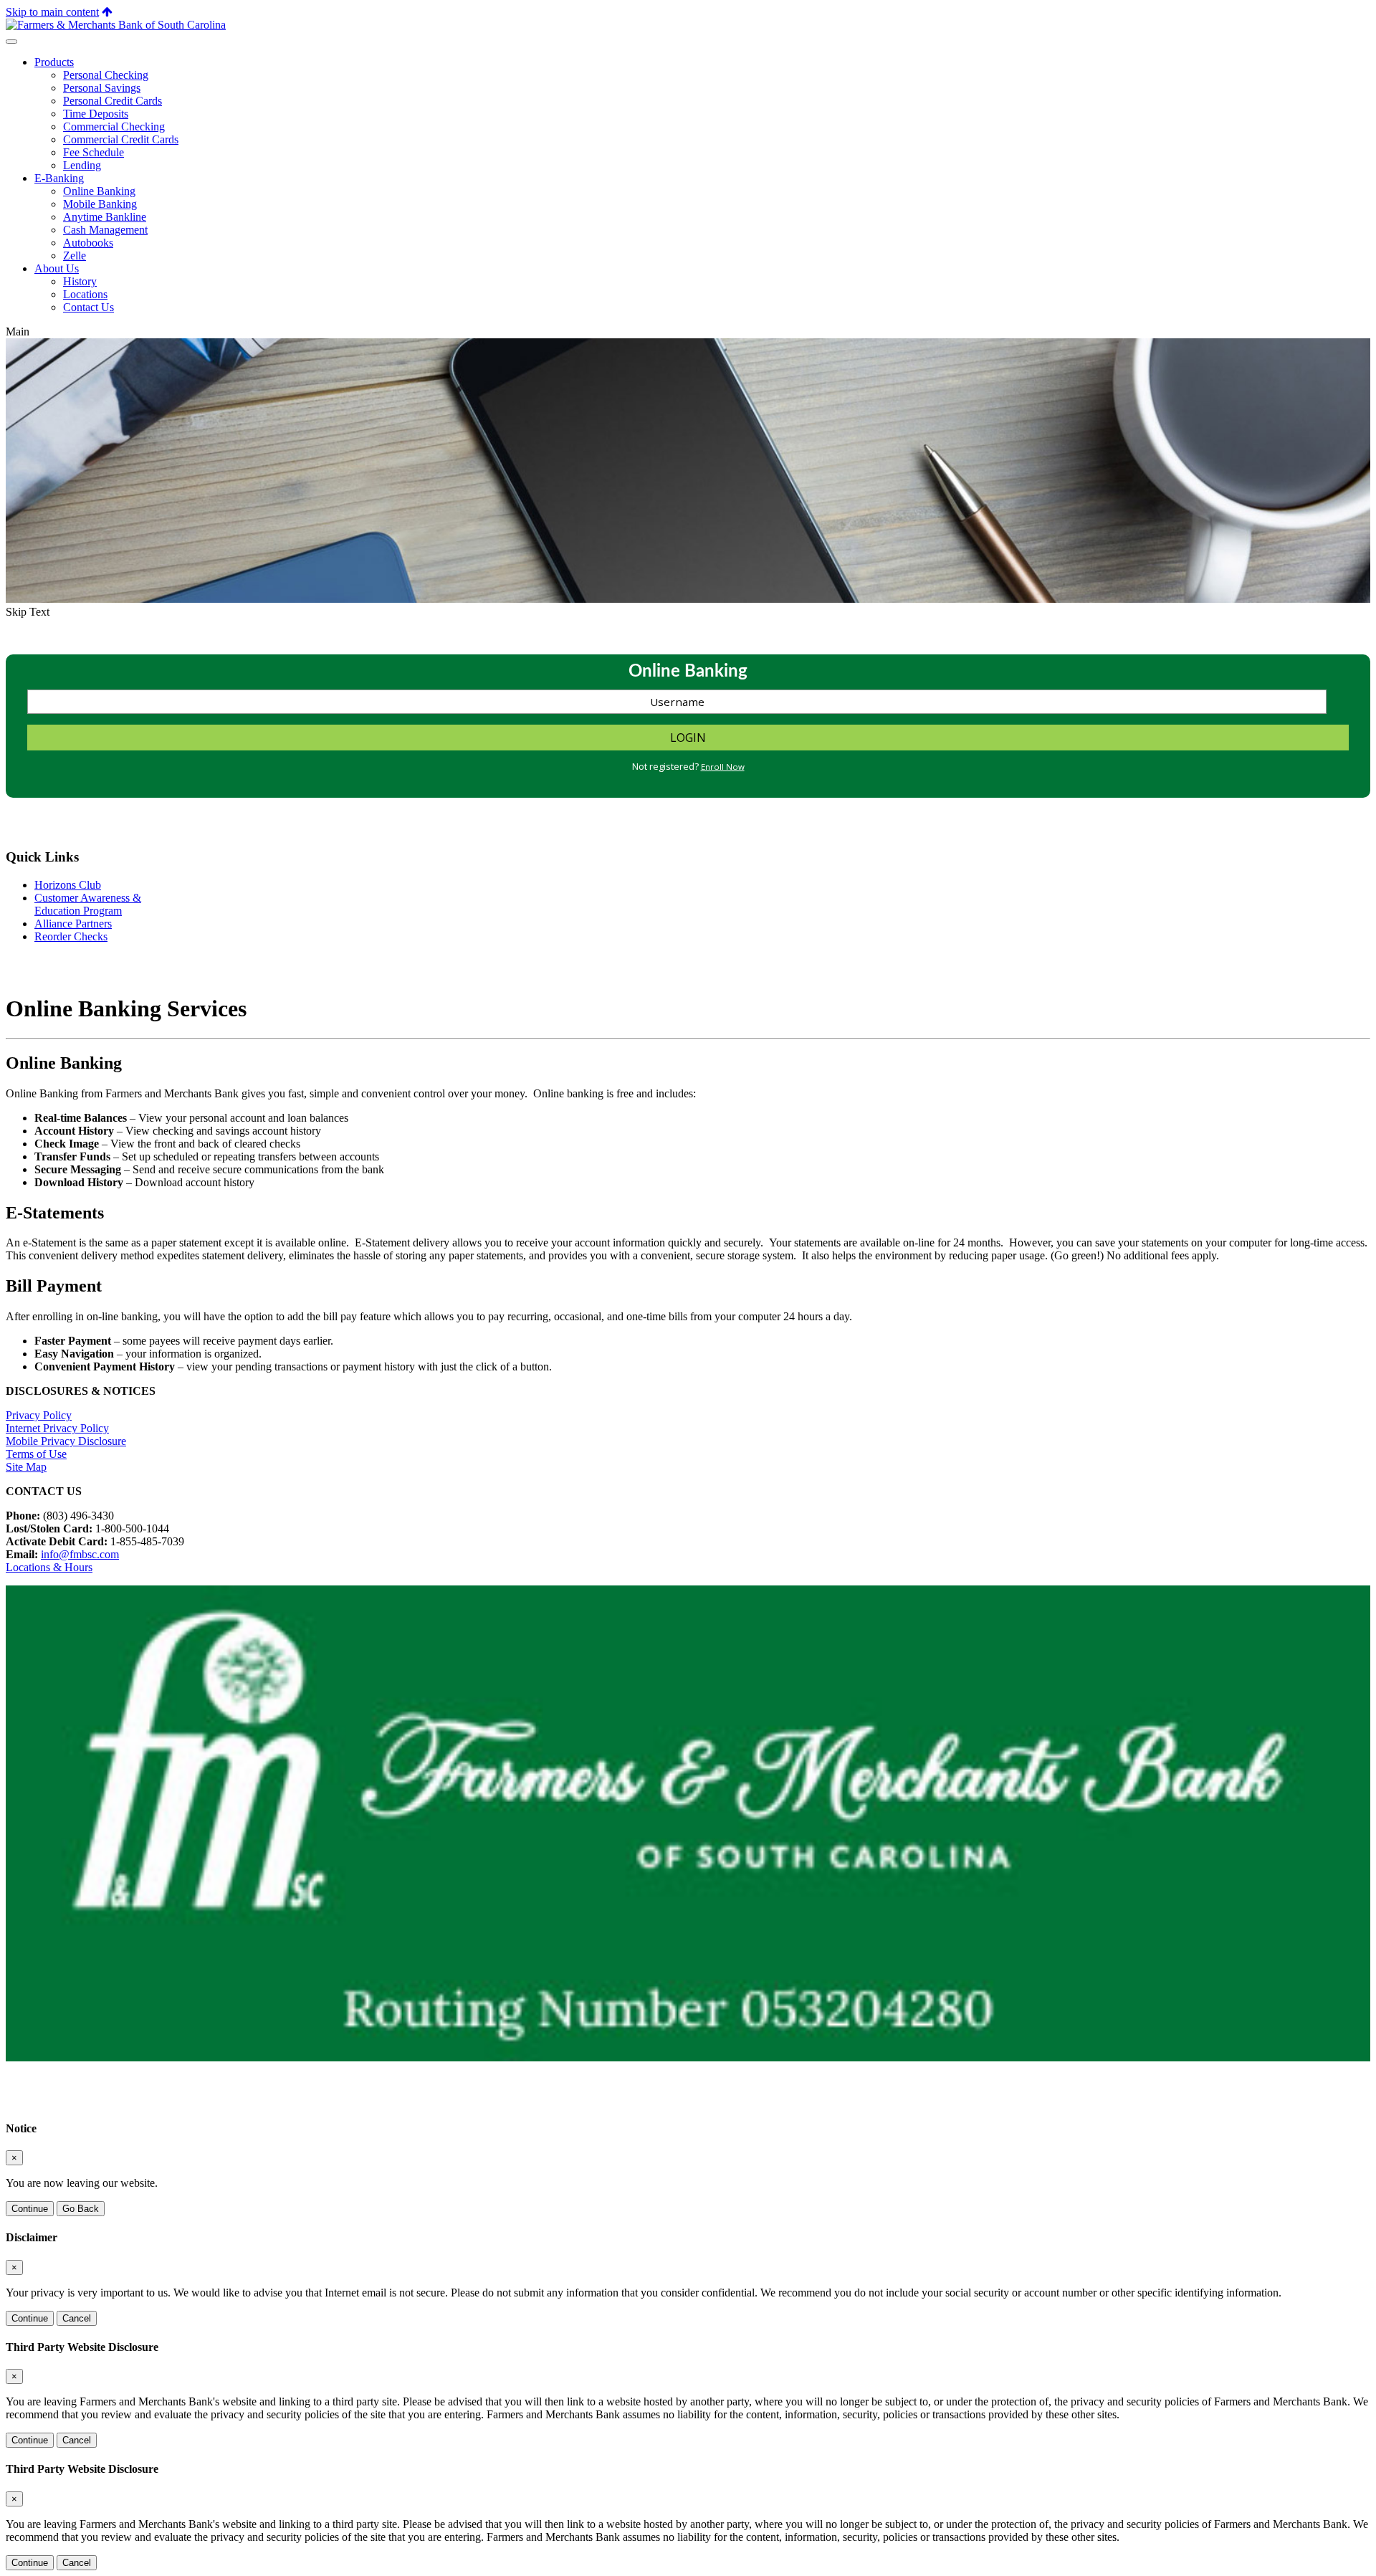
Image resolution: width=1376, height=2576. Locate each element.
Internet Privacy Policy (57, 1428)
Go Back (81, 2209)
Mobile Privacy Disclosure (66, 1441)
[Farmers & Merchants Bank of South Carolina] (116, 25)
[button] (107, 12)
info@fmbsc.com (80, 1554)
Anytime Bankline (105, 217)
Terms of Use (36, 1454)
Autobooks (88, 243)
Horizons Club (68, 885)
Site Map (26, 1467)
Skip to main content (52, 12)
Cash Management (105, 230)
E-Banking (59, 178)
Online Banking (99, 191)
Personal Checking (106, 75)
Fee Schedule (94, 152)
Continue (30, 2209)
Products (54, 62)
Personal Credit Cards (113, 101)
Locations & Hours (49, 1567)
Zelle (75, 256)
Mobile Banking (100, 204)
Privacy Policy (39, 1415)
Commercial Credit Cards (121, 139)
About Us (57, 268)
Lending (82, 165)
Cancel (77, 2318)
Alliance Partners (73, 924)
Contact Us (89, 307)
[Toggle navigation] (11, 42)
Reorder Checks (71, 936)
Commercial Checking (114, 127)
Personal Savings (102, 88)
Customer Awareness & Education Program (88, 904)
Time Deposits (96, 114)
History (80, 281)
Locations (85, 294)
